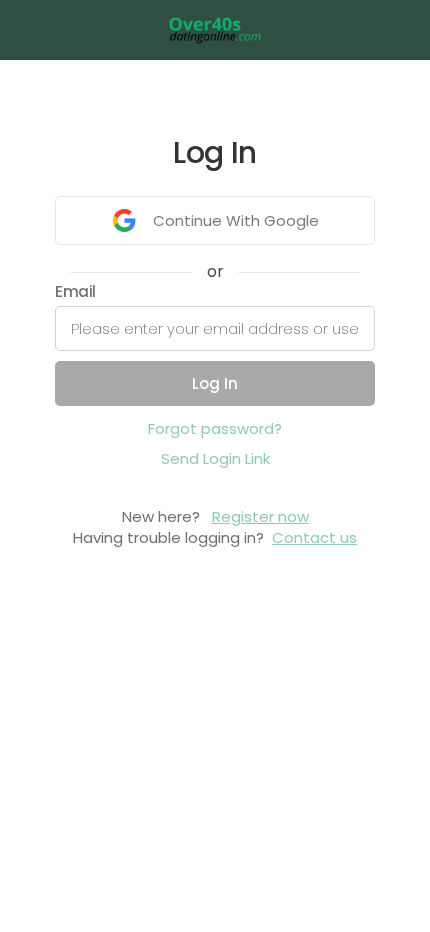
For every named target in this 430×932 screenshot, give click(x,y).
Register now (260, 516)
